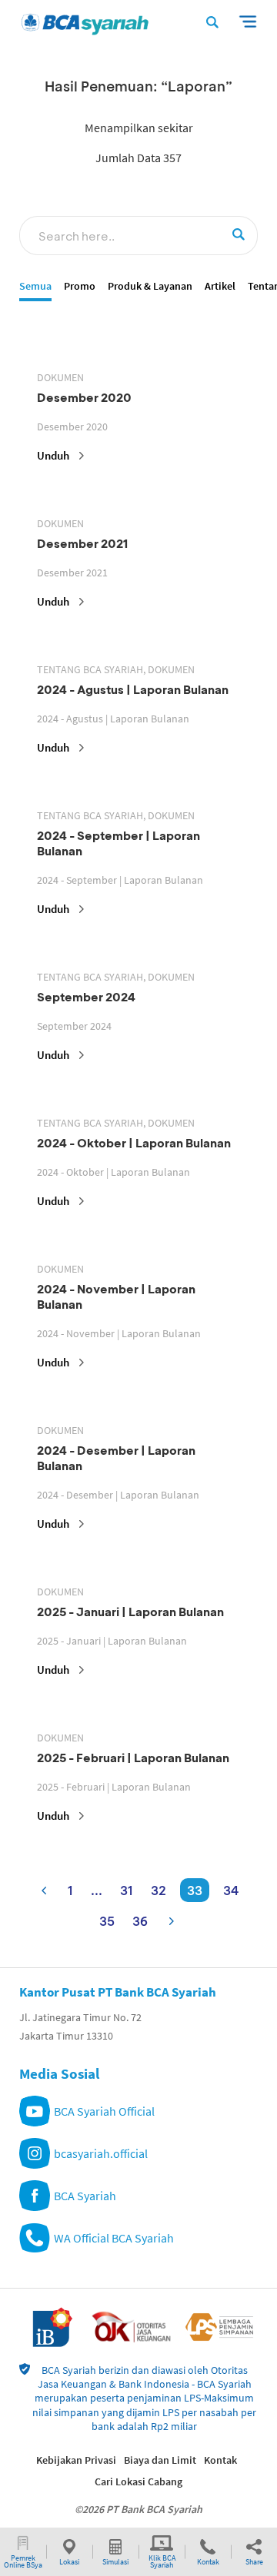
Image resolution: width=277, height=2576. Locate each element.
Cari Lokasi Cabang (138, 2481)
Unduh (53, 455)
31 (127, 1890)
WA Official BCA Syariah (114, 2238)
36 (140, 1921)
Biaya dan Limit (160, 2460)
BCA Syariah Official (104, 2111)
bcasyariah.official (101, 2153)
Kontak (220, 2460)
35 (107, 1921)
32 (159, 1890)
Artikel (220, 286)
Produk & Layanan (150, 286)
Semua (35, 286)
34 (231, 1890)
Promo (80, 286)
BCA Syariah (85, 2196)
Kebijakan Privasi (76, 2460)
